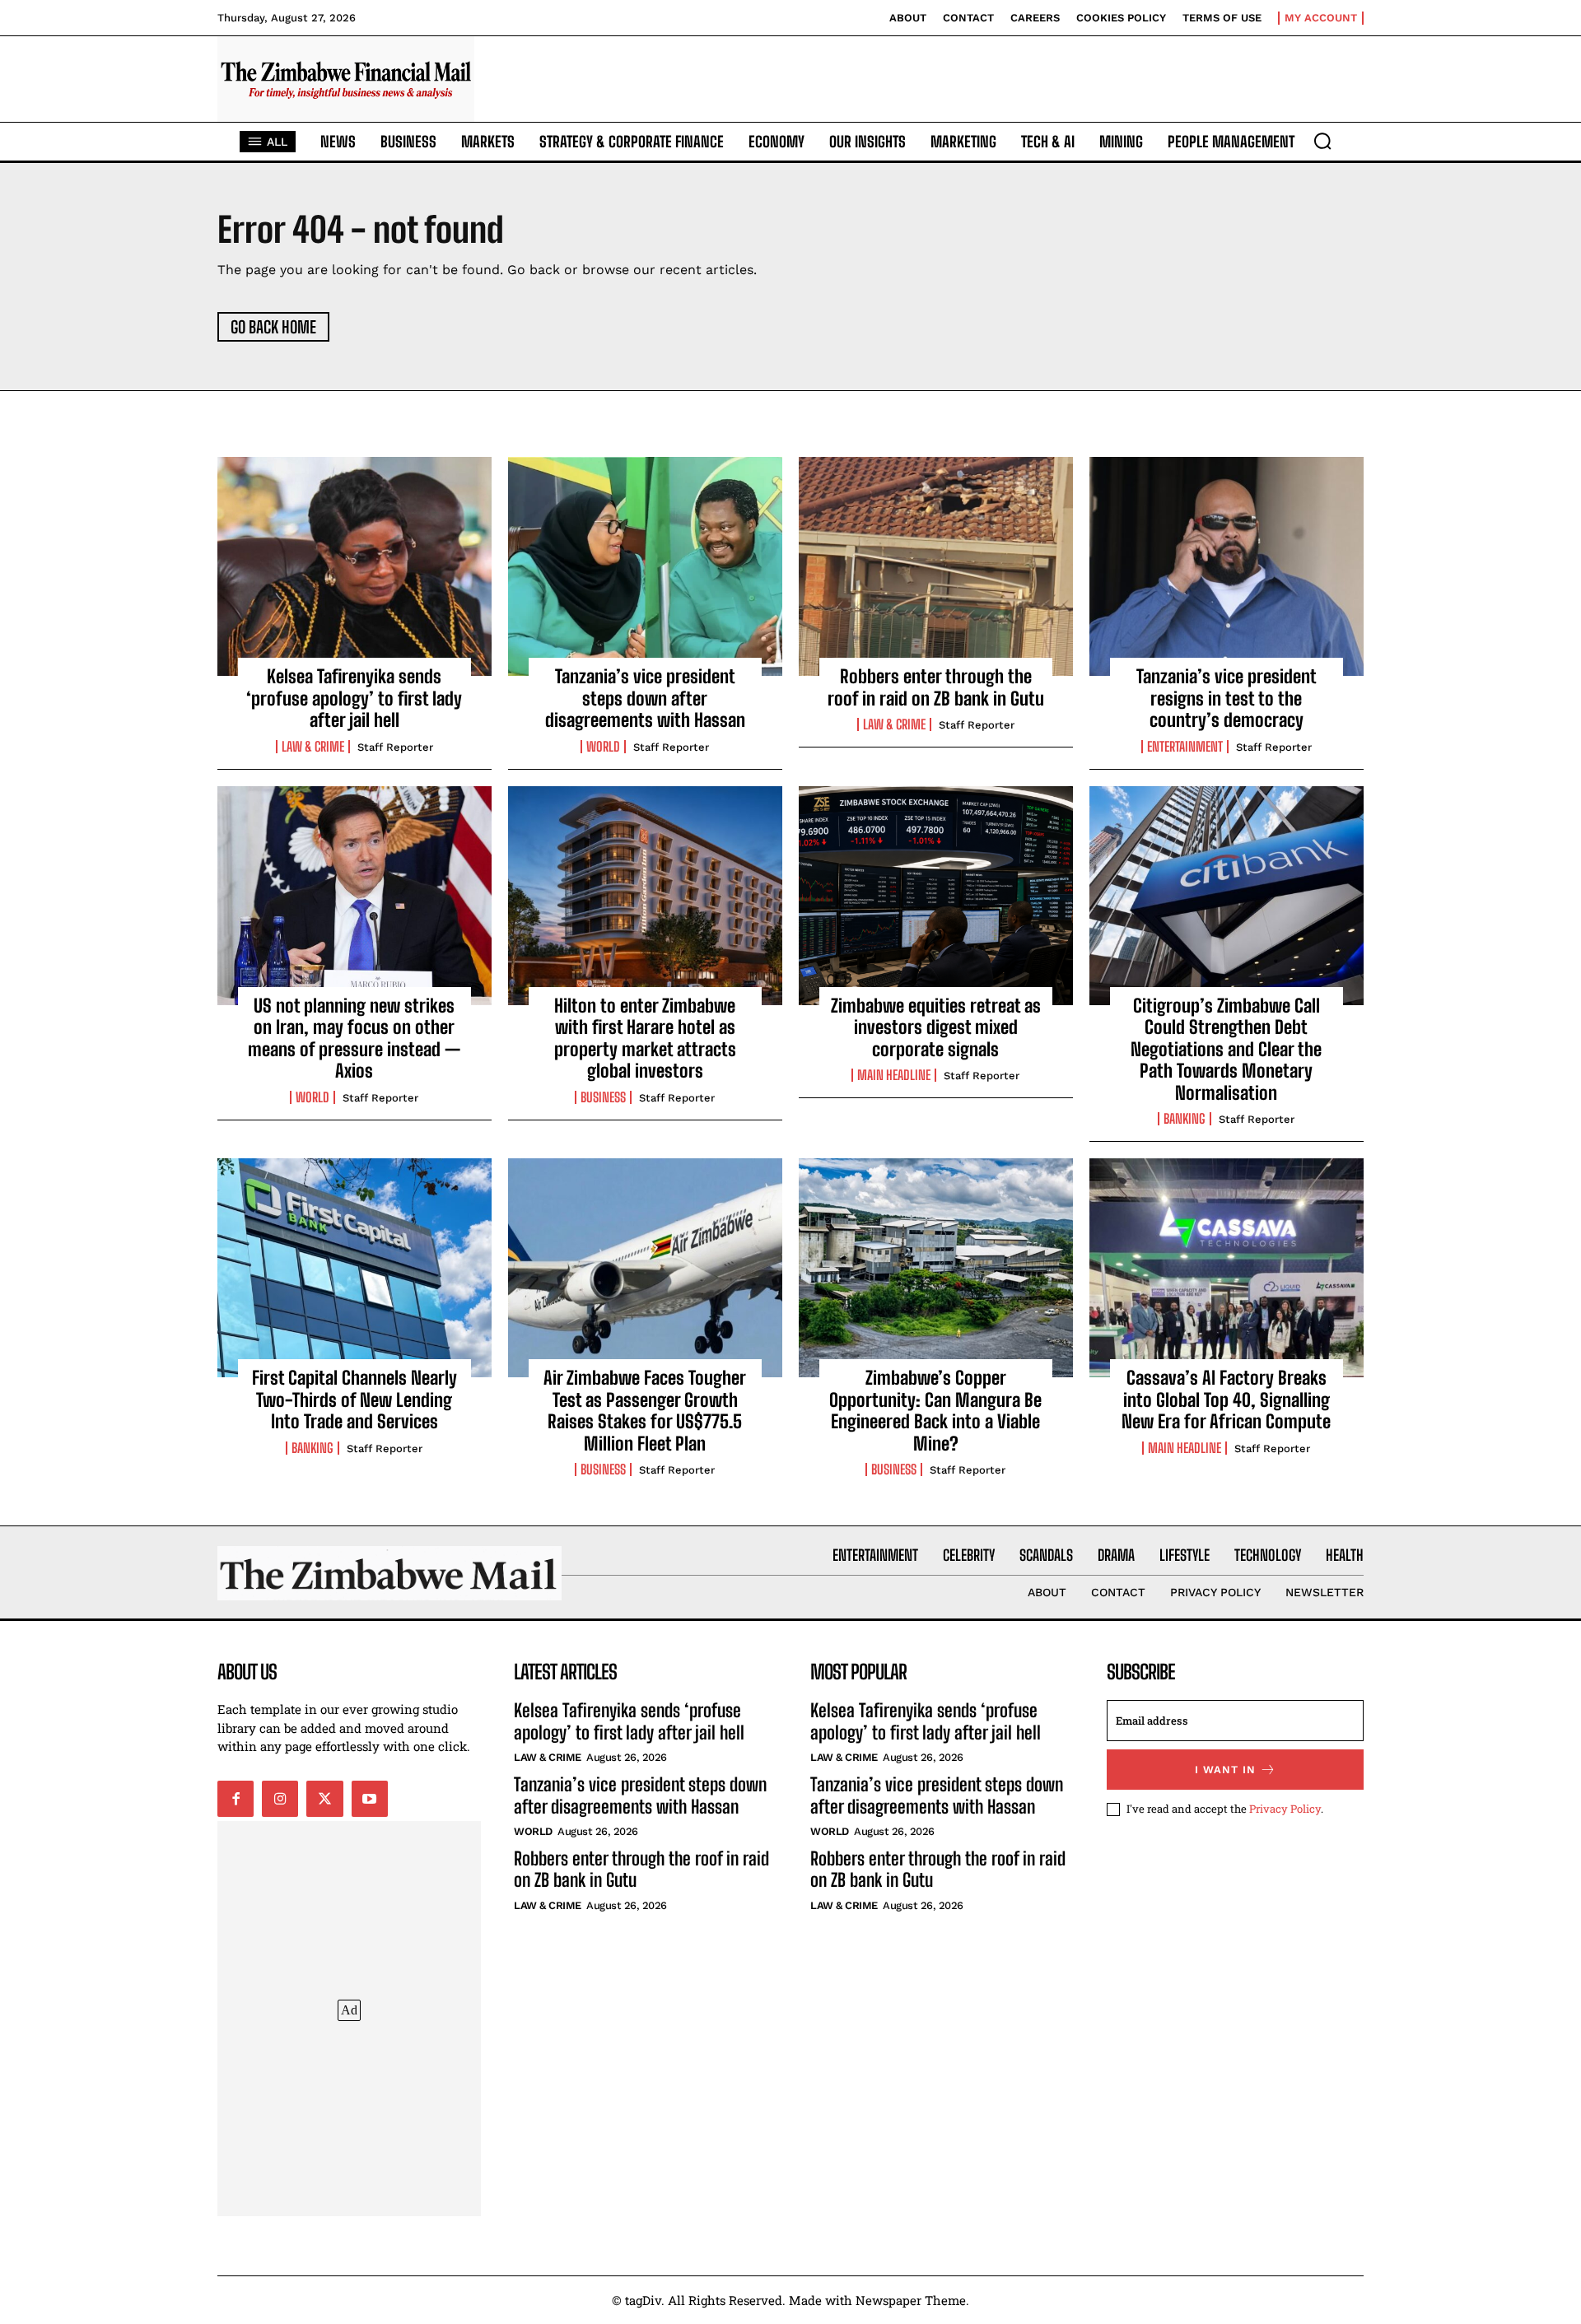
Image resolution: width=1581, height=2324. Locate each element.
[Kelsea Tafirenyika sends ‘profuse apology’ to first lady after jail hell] (354, 566)
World (603, 747)
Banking (1185, 1119)
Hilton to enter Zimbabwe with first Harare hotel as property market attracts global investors (645, 1038)
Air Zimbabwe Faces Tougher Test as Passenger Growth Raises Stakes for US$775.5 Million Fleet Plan (645, 1410)
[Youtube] (370, 1799)
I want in (1225, 1770)
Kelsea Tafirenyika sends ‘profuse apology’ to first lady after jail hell (354, 698)
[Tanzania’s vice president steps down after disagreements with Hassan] (645, 566)
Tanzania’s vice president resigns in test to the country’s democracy (1227, 698)
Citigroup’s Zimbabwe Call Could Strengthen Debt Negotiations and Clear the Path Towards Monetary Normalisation (1226, 1049)
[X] (324, 1799)
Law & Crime (313, 747)
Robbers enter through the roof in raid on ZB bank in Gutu (936, 687)
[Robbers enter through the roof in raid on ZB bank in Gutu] (936, 566)
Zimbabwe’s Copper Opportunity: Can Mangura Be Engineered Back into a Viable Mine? (935, 1410)
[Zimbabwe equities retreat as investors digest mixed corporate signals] (936, 896)
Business (603, 1097)
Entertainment (1185, 747)
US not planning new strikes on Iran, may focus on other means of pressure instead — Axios (354, 1038)
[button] (1322, 141)
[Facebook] (236, 1799)
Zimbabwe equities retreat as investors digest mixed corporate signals (936, 1027)
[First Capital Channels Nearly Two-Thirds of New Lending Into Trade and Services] (354, 1268)
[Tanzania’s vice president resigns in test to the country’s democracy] (1227, 566)
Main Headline (894, 1075)
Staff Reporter (395, 747)
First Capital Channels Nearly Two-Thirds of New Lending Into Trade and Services (354, 1400)
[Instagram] (280, 1799)
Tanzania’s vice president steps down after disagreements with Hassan (645, 698)
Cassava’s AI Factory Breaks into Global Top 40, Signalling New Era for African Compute (1226, 1400)
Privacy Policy (1285, 1809)
